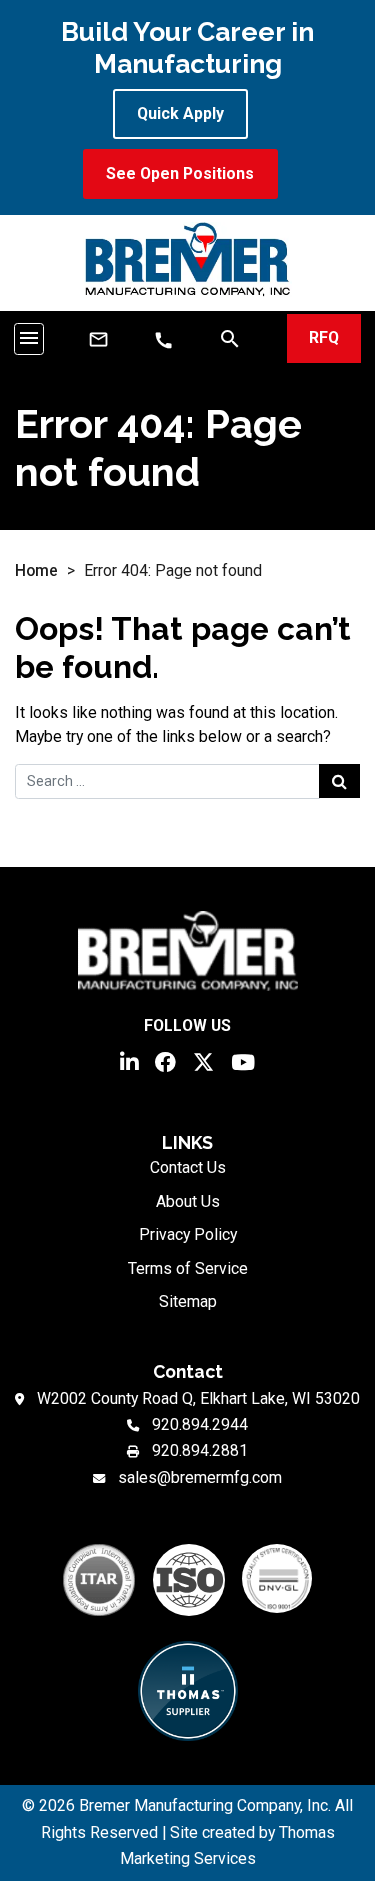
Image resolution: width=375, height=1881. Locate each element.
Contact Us (188, 1167)
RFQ (324, 337)
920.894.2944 (200, 1424)
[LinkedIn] (129, 1060)
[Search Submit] (339, 781)
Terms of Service (188, 1268)
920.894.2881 (200, 1450)
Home (36, 570)
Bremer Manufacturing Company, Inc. (205, 1805)
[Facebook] (165, 1060)
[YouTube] (243, 1060)
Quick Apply (180, 113)
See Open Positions (180, 173)
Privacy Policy (188, 1234)
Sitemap (188, 1301)
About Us (188, 1201)
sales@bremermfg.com (200, 1477)
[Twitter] (203, 1060)
